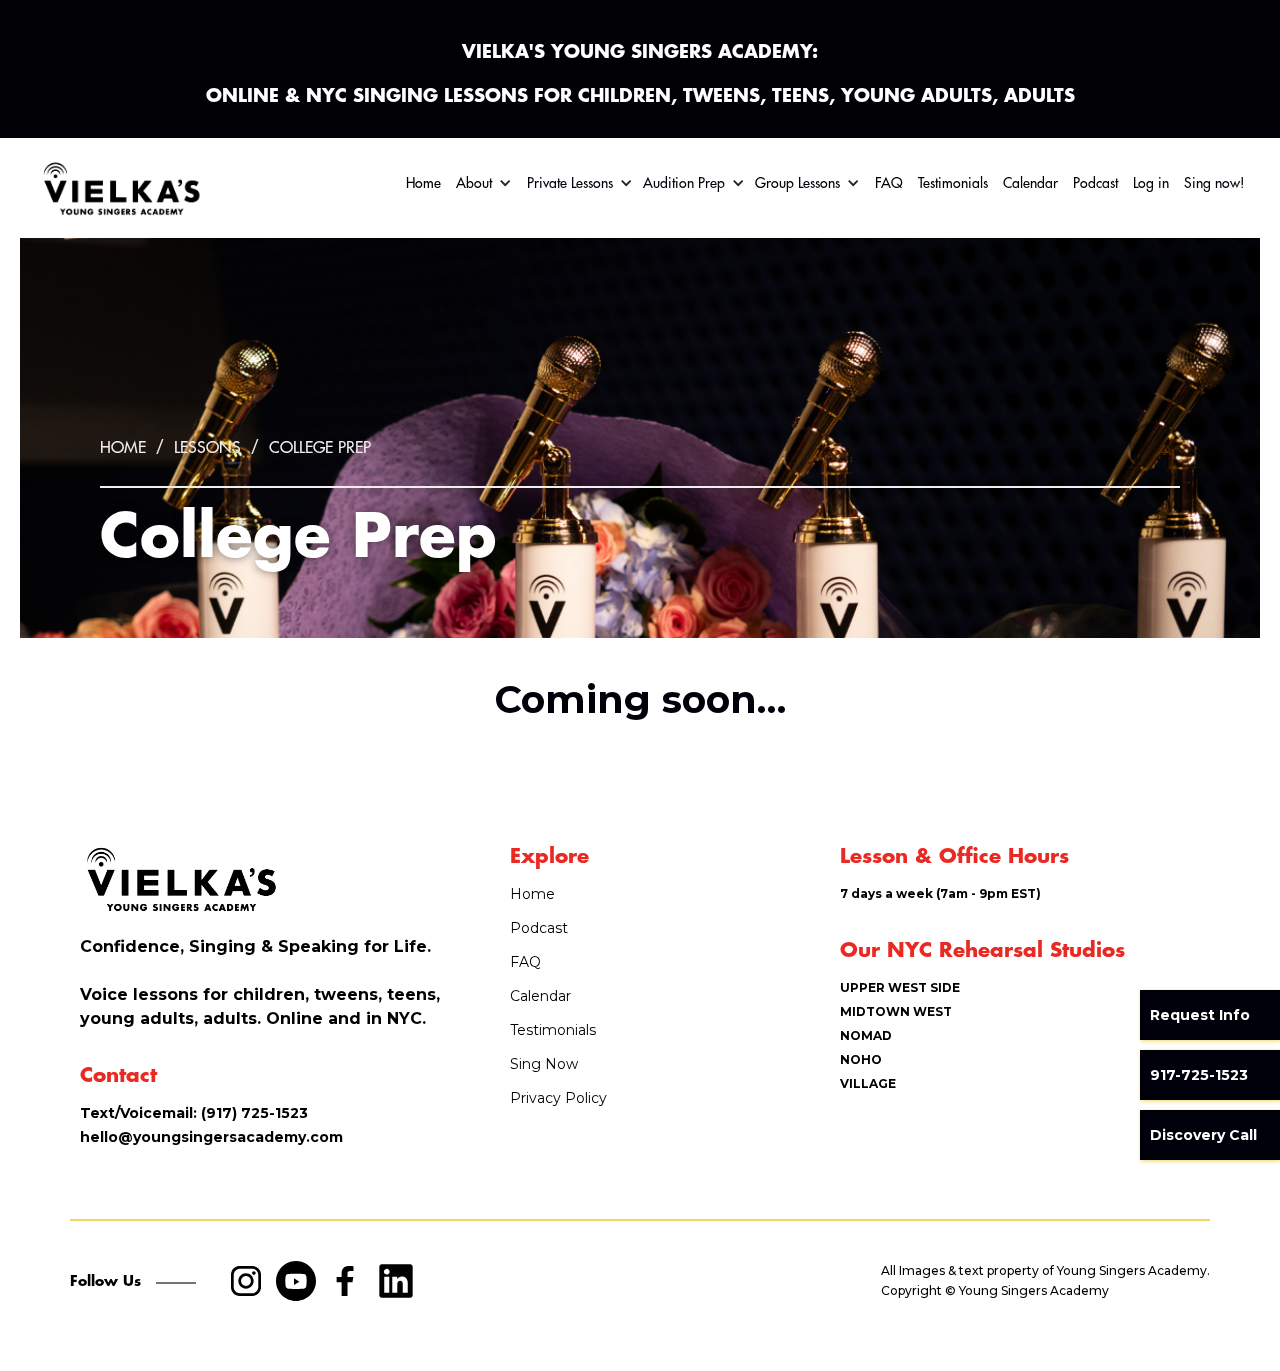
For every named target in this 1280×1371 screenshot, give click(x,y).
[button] (484, 183)
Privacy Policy (558, 1098)
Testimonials (953, 183)
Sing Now (544, 1064)
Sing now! (1214, 183)
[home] (120, 188)
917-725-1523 (1199, 1075)
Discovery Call (1203, 1135)
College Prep (320, 448)
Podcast (1095, 183)
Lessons (207, 448)
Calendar (1030, 183)
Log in (1151, 183)
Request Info (1200, 1015)
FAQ (889, 183)
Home (423, 183)
